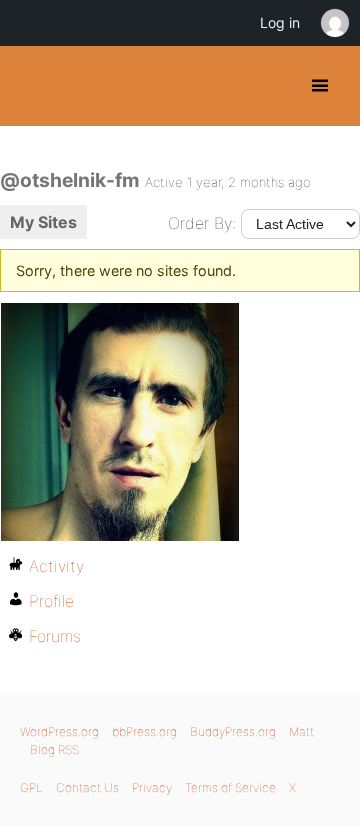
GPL (31, 787)
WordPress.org (59, 731)
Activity (56, 566)
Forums (55, 636)
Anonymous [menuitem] (334, 23)
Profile (51, 601)
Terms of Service (230, 787)
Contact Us (87, 787)
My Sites (43, 222)
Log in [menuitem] (280, 22)
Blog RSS (54, 749)
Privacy (152, 787)
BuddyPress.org (32, 86)
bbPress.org (144, 731)
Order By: (202, 223)
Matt (301, 731)
